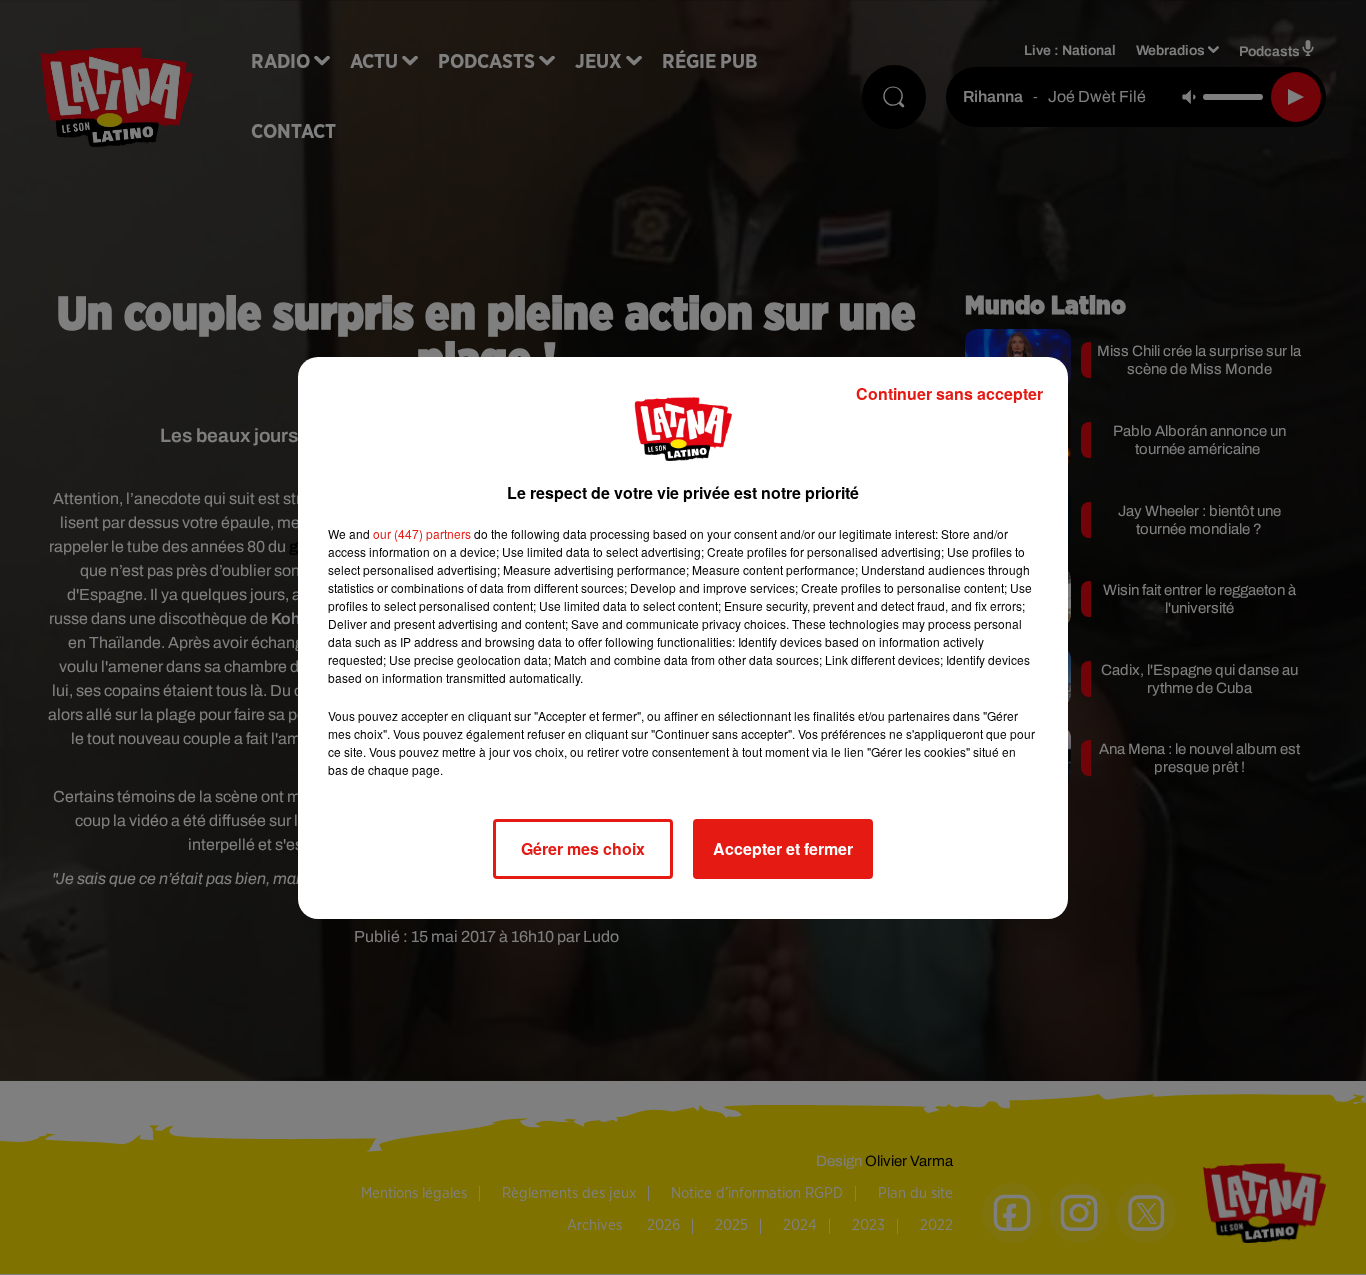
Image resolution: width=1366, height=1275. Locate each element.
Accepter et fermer (783, 848)
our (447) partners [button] (422, 533)
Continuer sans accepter (949, 393)
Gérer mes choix (583, 848)
